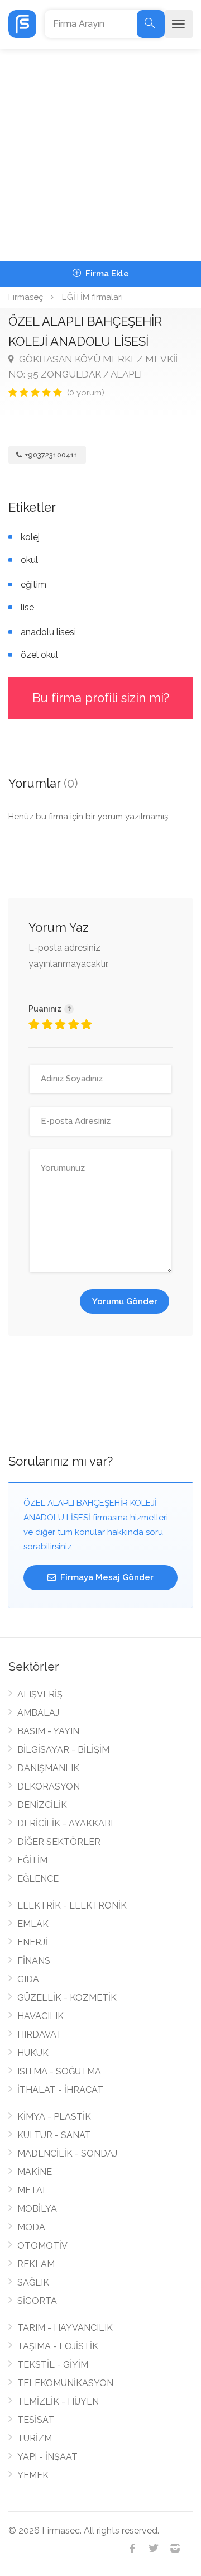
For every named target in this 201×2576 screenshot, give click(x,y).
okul (29, 560)
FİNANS (34, 1961)
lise (27, 607)
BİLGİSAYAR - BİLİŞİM (63, 1750)
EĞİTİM (32, 1860)
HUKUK (33, 2053)
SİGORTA (37, 2301)
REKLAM (36, 2264)
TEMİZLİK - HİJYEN (58, 2401)
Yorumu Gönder (125, 1301)
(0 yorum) (86, 393)
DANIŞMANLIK (48, 1768)
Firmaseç (26, 297)
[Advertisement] (100, 155)
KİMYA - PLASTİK (54, 2117)
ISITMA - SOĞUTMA (59, 2071)
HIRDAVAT (40, 2034)
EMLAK (33, 1924)
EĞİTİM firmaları (92, 297)
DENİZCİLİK (42, 1805)
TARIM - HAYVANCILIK (65, 2328)
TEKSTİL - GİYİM (53, 2365)
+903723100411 (51, 455)
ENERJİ (32, 1942)
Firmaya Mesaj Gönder (106, 1577)
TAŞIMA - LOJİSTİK (58, 2346)
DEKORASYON (49, 1786)
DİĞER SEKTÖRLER (59, 1842)
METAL (33, 2190)
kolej (30, 537)
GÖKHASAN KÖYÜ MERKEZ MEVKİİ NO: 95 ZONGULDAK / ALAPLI (93, 367)
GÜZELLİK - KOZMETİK (67, 1998)
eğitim (33, 585)
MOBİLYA (37, 2209)
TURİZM (35, 2438)
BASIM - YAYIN (48, 1731)
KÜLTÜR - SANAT (54, 2135)
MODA (31, 2227)
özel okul (39, 655)
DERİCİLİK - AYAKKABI (65, 1823)
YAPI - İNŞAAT (47, 2457)
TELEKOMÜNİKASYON (65, 2383)
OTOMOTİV (42, 2246)
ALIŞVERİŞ (40, 1694)
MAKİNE (35, 2172)
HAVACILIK (40, 2016)
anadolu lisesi (48, 632)
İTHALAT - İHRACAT (60, 2090)
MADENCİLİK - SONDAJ (67, 2153)
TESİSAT (36, 2420)
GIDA (28, 1979)
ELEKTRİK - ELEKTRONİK (72, 1905)
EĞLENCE (38, 1879)
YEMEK (33, 2475)
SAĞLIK (33, 2282)
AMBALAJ (38, 1713)
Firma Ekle (106, 274)
